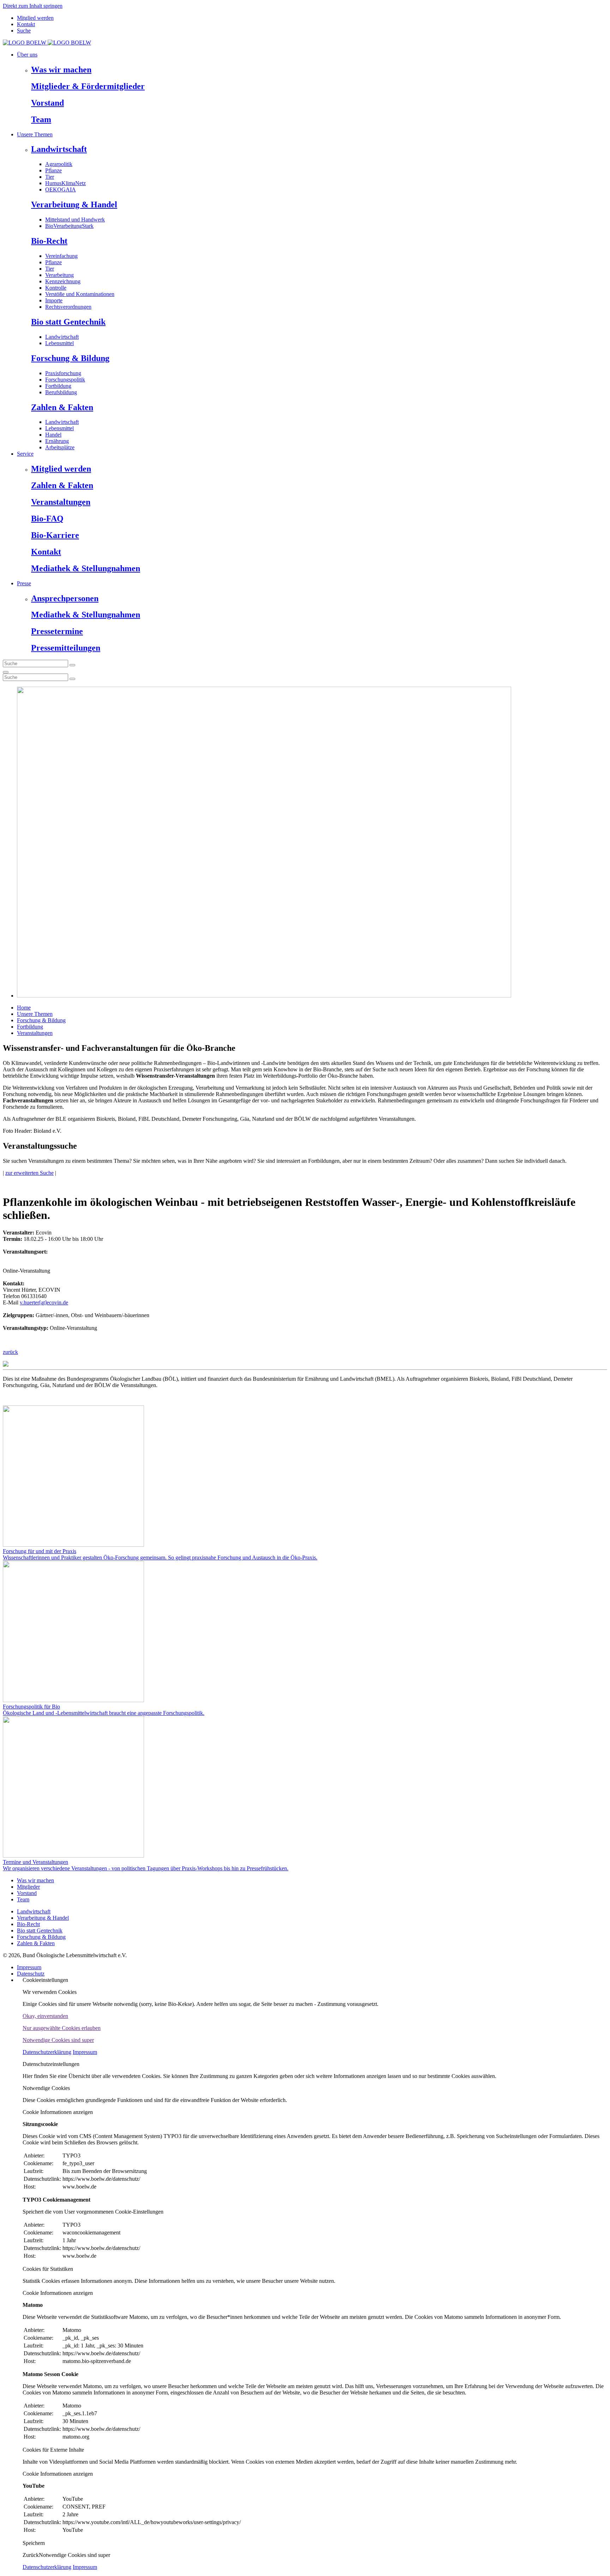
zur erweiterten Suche (29, 1173)
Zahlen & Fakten (62, 407)
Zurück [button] (31, 2555)
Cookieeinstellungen (45, 1980)
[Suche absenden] (72, 665)
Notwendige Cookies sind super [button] (58, 2040)
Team (41, 119)
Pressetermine (57, 631)
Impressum (29, 1967)
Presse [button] (24, 583)
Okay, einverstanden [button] (45, 2016)
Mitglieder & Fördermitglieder (88, 86)
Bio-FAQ (47, 519)
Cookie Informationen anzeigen (58, 2112)
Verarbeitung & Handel (74, 205)
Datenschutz (31, 1974)
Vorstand (47, 103)
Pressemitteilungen (66, 648)
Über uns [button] (27, 55)
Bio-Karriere (55, 535)
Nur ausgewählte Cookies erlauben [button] (62, 2028)
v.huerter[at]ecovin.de (44, 1302)
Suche (24, 31)
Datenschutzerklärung (47, 2052)
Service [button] (25, 454)
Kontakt (26, 24)
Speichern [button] (34, 2543)
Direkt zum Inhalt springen (33, 6)
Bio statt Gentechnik (68, 322)
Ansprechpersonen (65, 598)
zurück (10, 1352)
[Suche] (6, 672)
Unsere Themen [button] (35, 134)
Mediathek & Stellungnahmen (86, 568)
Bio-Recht (49, 241)
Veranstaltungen (61, 502)
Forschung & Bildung (70, 358)
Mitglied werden (35, 18)
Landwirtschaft (59, 149)
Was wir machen (61, 70)
